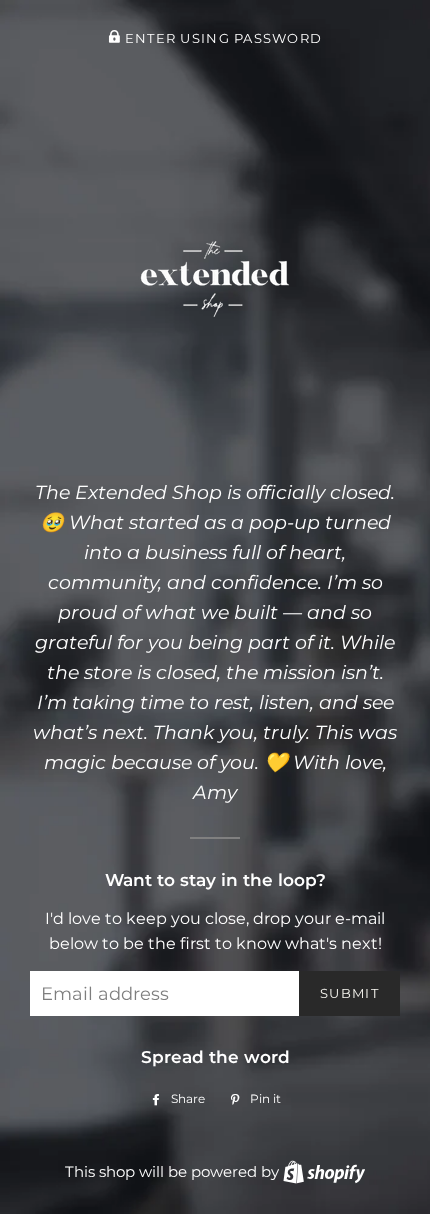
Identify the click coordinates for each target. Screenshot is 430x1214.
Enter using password (221, 38)
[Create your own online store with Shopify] (324, 1171)
